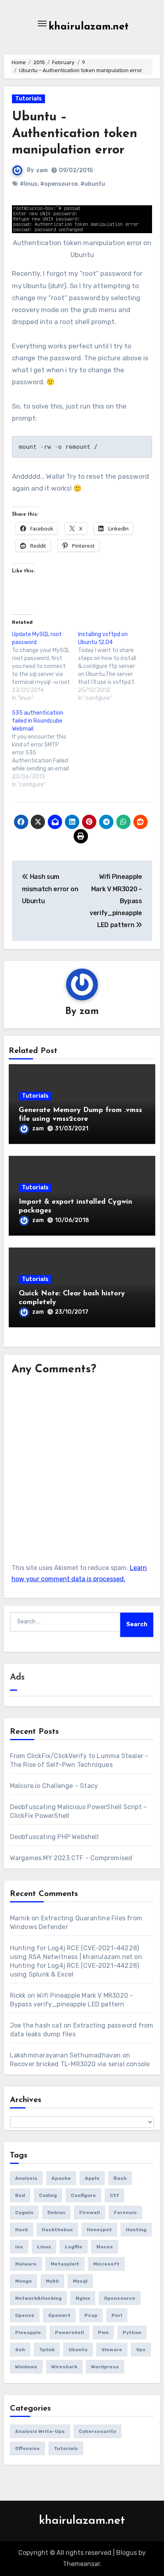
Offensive (27, 2448)
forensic (125, 2212)
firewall (90, 2212)
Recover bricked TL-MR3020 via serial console (80, 2064)
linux (44, 2247)
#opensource (59, 184)
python (132, 2332)
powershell (69, 2332)
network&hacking (38, 2298)
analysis (26, 2178)
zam (42, 170)
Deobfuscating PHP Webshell (54, 1837)
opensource (120, 2298)
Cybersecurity (98, 2431)
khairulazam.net (89, 27)
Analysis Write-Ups (40, 2431)
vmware (112, 2350)
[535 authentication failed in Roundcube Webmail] (45, 749)
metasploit (65, 2264)
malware (26, 2264)
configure (83, 2195)
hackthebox (57, 2230)
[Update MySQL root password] (45, 666)
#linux (29, 184)
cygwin (24, 2212)
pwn (103, 2332)
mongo (23, 2281)
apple (92, 2178)
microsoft (106, 2264)
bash (120, 2178)
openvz (25, 2315)
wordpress (105, 2367)
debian (56, 2212)
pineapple (28, 2332)
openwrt (59, 2315)
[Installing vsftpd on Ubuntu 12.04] (111, 666)
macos (105, 2247)
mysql (80, 2281)
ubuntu (78, 2350)
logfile (74, 2247)
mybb (52, 2281)
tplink (47, 2350)
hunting (136, 2230)
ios (19, 2247)
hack (21, 2230)
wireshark (64, 2367)
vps (141, 2350)
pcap (91, 2315)
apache (61, 2178)
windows (26, 2367)
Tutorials (28, 99)
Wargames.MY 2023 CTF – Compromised (71, 1858)
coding (48, 2195)
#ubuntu (93, 184)
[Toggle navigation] (42, 24)
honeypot (99, 2230)
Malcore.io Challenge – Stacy (54, 1786)
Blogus (127, 2553)
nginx (83, 2298)
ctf (114, 2195)
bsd (20, 2195)
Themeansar (81, 2564)
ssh (20, 2350)
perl (117, 2315)
